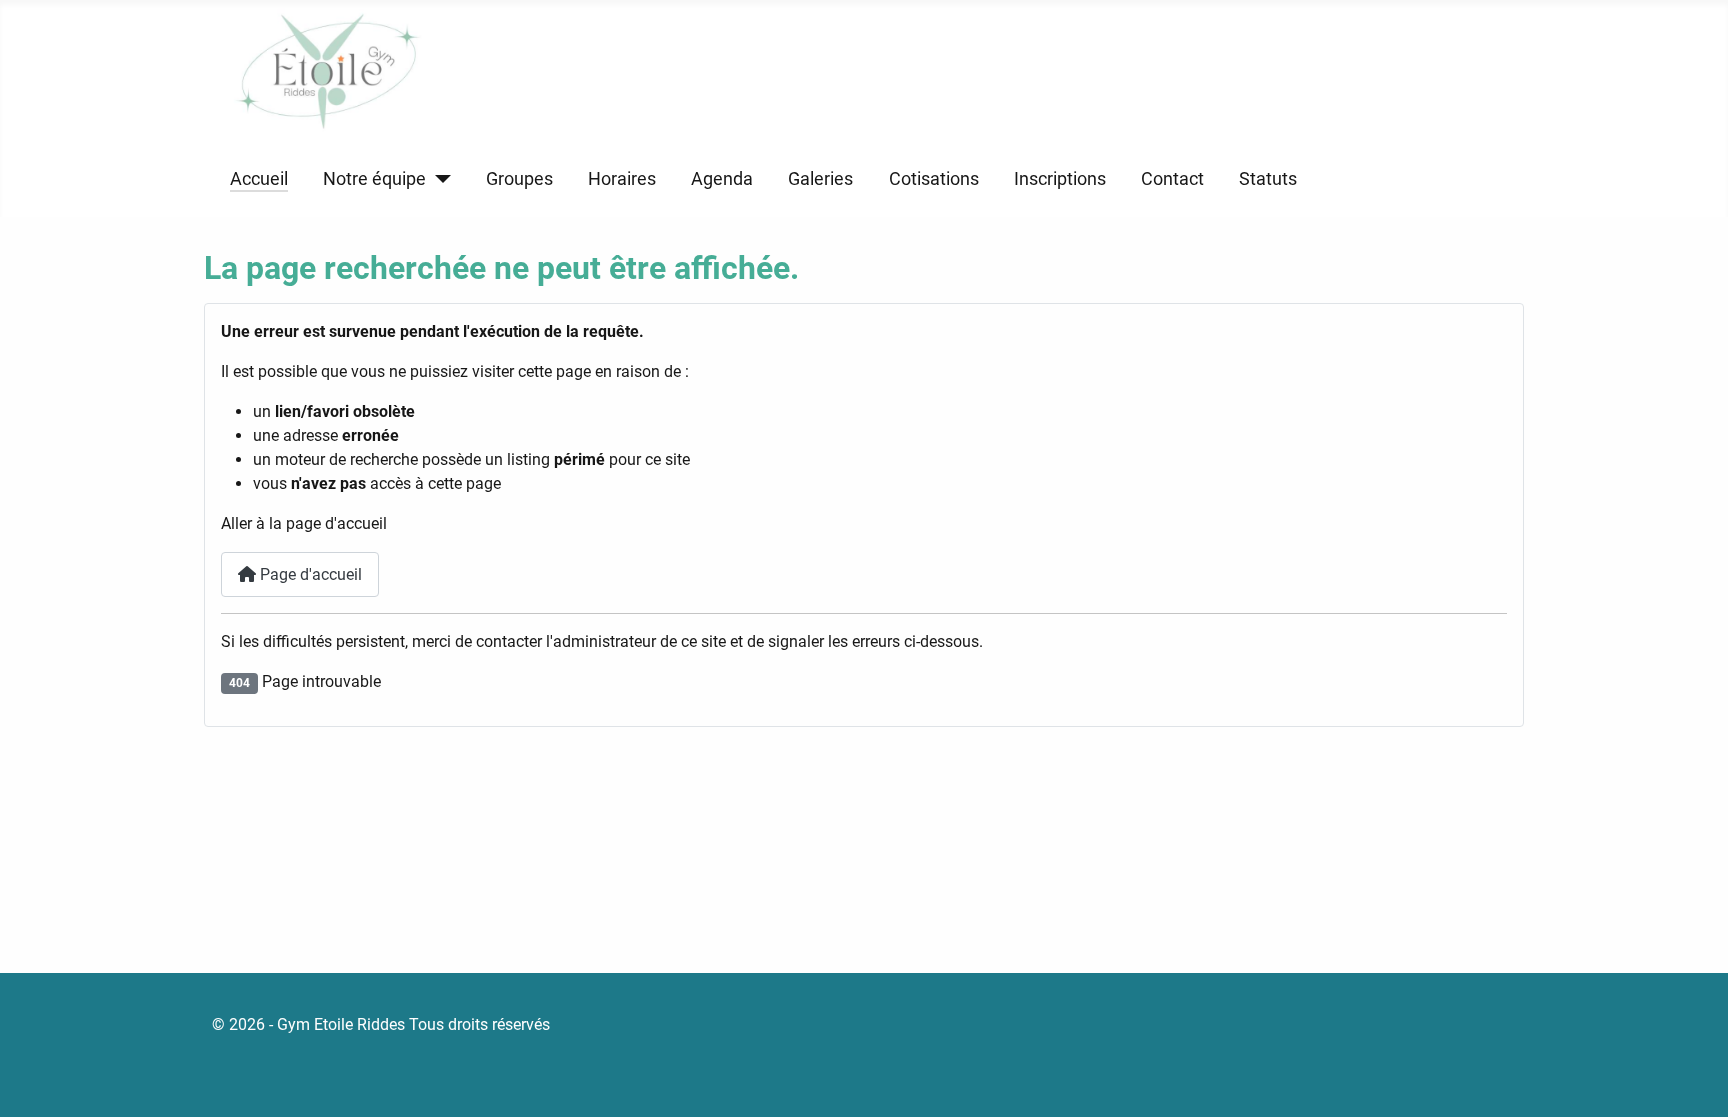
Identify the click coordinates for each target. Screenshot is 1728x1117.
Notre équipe (374, 179)
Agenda (722, 179)
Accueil (259, 179)
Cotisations (934, 179)
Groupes (519, 179)
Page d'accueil (309, 574)
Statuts (1268, 179)
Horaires (622, 179)
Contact (1172, 179)
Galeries (820, 179)
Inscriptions (1060, 179)
